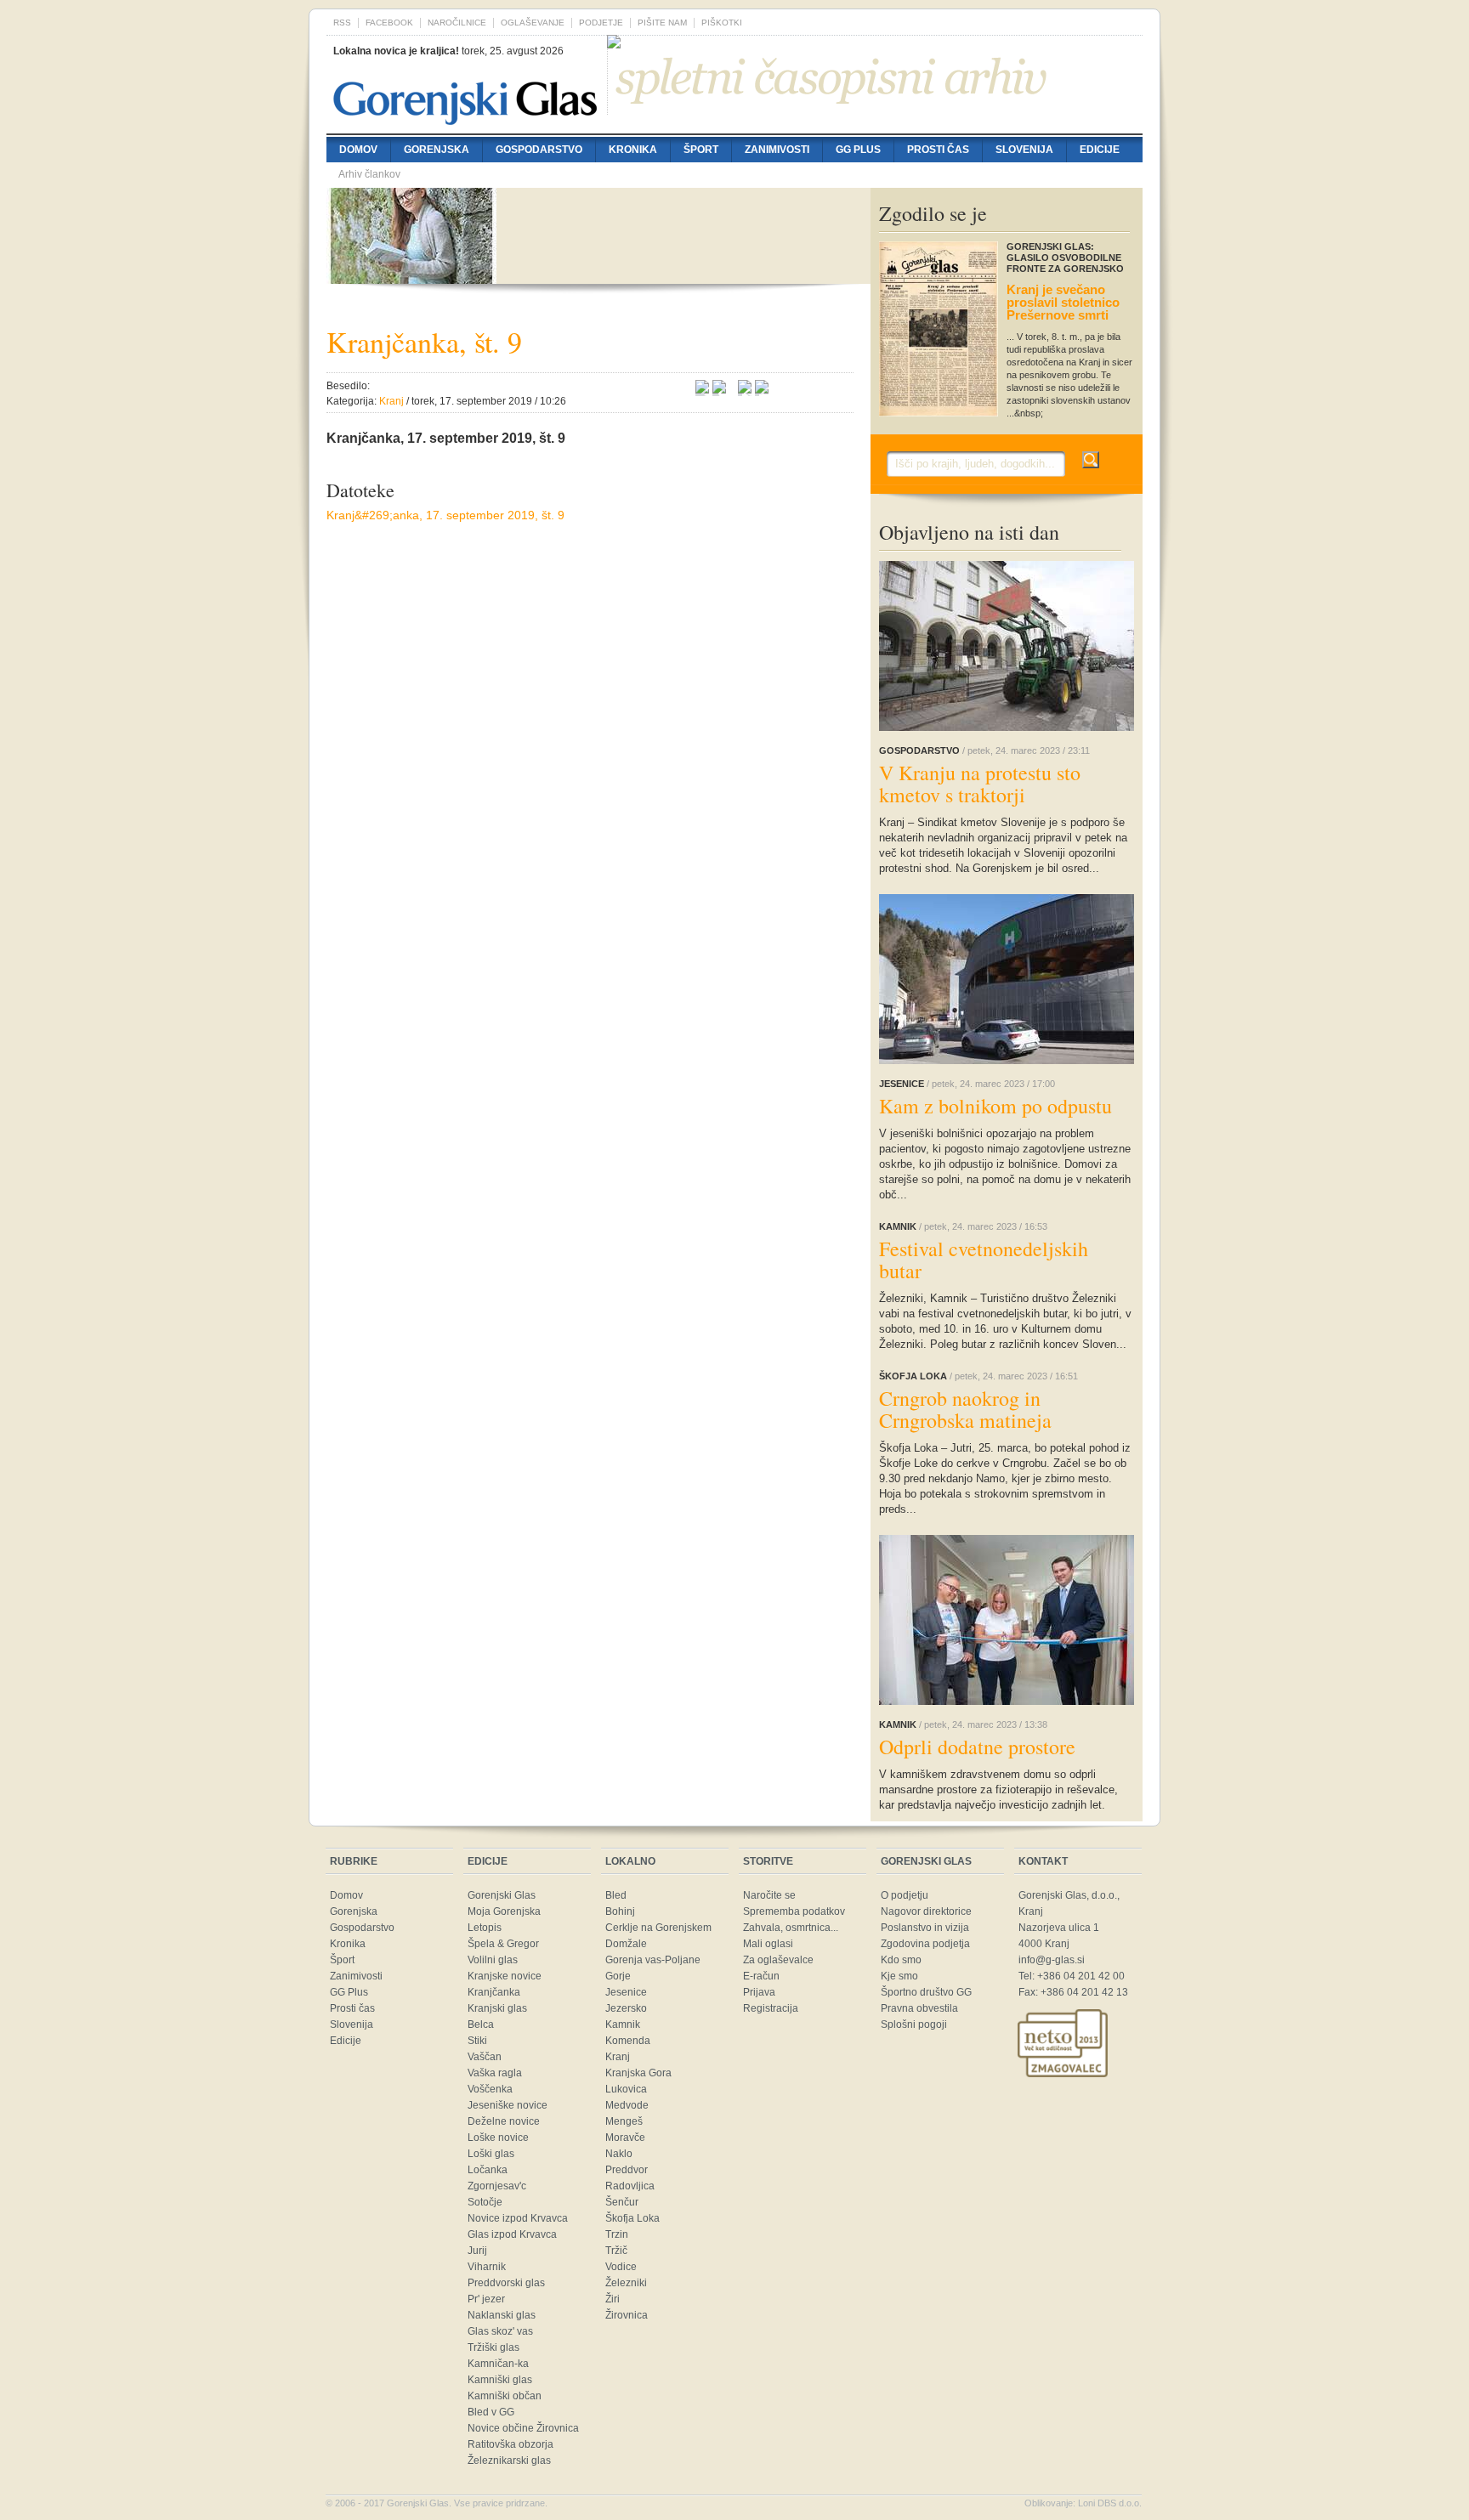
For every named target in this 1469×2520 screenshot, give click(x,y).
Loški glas (491, 2154)
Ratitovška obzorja (510, 2444)
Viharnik (487, 2267)
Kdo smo (901, 1960)
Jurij (477, 2251)
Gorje (618, 1976)
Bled (616, 1895)
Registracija (771, 2008)
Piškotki (722, 23)
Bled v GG (491, 2412)
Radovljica (630, 2186)
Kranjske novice (505, 1976)
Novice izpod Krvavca (518, 2218)
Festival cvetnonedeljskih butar (984, 1260)
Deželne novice (504, 2121)
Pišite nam (662, 23)
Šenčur (622, 2202)
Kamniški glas (500, 2380)
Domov (358, 150)
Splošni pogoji (914, 2024)
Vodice (621, 2267)
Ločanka (488, 2170)
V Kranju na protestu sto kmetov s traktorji (980, 784)
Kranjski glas (497, 2008)
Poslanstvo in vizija (925, 1928)
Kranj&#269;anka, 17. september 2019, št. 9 (445, 515)
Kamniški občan (505, 2396)
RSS (342, 23)
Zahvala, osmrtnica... (791, 1928)
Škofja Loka (632, 2218)
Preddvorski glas (506, 2283)
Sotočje (485, 2202)
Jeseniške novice (508, 2105)
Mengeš (624, 2121)
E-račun (761, 1976)
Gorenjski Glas (502, 1895)
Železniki (626, 2283)
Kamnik (623, 2024)
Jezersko (626, 2008)
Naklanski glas (502, 2315)
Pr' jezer (486, 2299)
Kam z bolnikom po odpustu (995, 1106)
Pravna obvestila (919, 2008)
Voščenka (490, 2089)
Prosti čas (938, 150)
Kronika (633, 150)
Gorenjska (437, 150)
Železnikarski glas (509, 2461)
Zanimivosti (777, 150)
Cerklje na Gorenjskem (658, 1928)
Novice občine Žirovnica (523, 2428)
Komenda (628, 2041)
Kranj (618, 2057)
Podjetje (601, 23)
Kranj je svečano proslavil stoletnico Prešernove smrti (1063, 302)
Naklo (619, 2154)
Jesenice (626, 1992)
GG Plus (858, 150)
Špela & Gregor (503, 1944)
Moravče (625, 2138)
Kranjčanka (494, 1992)
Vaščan (485, 2057)
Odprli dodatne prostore (977, 1747)
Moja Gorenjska (504, 1911)
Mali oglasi (768, 1944)
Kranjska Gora (638, 2073)
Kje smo (899, 1976)
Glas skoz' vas (500, 2331)
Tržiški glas (493, 2347)
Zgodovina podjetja (925, 1944)
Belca (481, 2024)
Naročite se (769, 1895)
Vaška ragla (495, 2073)
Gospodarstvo (539, 150)
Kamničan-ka (498, 2364)
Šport (701, 150)
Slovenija (1024, 150)
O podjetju (905, 1895)
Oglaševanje (533, 23)
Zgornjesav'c (497, 2186)
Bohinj (620, 1911)
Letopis (485, 1928)
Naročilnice (457, 23)
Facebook (389, 23)
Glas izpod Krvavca (512, 2234)
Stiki (477, 2041)
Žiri (613, 2299)
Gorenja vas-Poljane (653, 1960)
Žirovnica (627, 2315)
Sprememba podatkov (794, 1911)
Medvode (627, 2105)
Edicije (1100, 150)
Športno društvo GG (926, 1992)
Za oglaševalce (778, 1960)
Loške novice (498, 2138)
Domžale (626, 1944)
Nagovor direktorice (926, 1911)
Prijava (759, 1992)
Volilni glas (493, 1960)
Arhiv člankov (369, 174)
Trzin (617, 2234)
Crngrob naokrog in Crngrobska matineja (965, 1409)
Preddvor (627, 2170)
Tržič (616, 2251)
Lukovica (626, 2089)
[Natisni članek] (762, 389)
